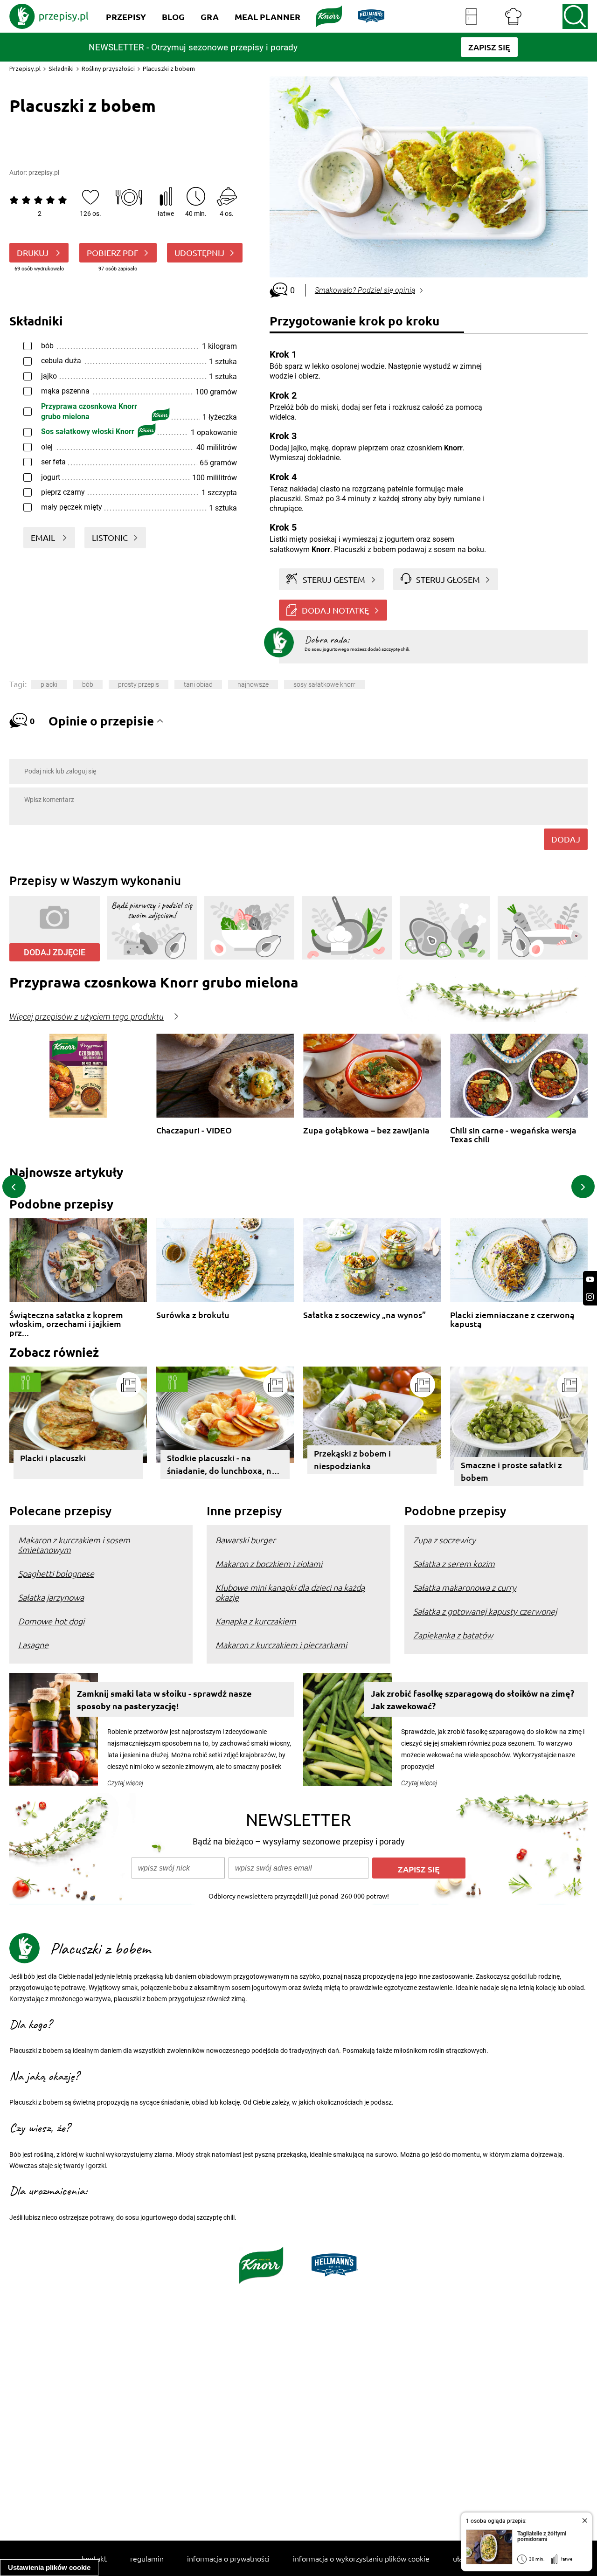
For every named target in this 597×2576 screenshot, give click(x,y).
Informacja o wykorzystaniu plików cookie (361, 2558)
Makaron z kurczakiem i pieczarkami (281, 1645)
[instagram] (590, 1297)
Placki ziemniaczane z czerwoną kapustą (512, 1319)
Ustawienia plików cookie (49, 2567)
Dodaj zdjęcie (55, 952)
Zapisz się (419, 1869)
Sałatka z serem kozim (454, 1564)
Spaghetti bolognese (56, 1573)
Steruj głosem (448, 579)
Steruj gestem (334, 579)
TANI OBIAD (198, 684)
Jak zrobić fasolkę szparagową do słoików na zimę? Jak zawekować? (472, 1699)
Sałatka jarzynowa (51, 1597)
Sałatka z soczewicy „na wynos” (364, 1315)
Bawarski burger (246, 1540)
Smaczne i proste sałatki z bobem (511, 1471)
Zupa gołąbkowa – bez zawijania (366, 1130)
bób (88, 684)
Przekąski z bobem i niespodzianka (352, 1459)
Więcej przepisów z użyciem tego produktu (87, 1017)
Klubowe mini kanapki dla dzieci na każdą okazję (290, 1592)
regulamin (147, 2558)
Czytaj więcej (125, 1783)
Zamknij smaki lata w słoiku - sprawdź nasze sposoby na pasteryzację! (164, 1699)
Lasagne (33, 1645)
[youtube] (590, 1280)
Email (44, 537)
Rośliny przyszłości (108, 69)
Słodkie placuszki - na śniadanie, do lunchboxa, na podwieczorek (222, 1466)
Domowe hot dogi (51, 1621)
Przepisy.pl (25, 69)
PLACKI (49, 684)
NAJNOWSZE (253, 684)
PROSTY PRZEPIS (139, 684)
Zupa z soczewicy (444, 1540)
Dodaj (566, 839)
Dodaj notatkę (335, 610)
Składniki (61, 69)
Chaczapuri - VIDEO (194, 1130)
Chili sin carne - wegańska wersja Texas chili (513, 1135)
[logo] (49, 16)
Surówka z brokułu (193, 1315)
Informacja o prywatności (228, 2558)
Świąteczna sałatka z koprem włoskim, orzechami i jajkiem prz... (66, 1319)
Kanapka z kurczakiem (256, 1621)
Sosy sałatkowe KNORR (324, 684)
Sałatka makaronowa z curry (465, 1587)
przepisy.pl (44, 173)
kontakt (94, 2558)
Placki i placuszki (53, 1458)
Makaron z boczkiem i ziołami (269, 1564)
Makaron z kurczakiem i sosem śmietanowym (74, 1545)
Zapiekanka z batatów (453, 1635)
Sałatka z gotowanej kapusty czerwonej (485, 1611)
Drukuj (34, 252)
